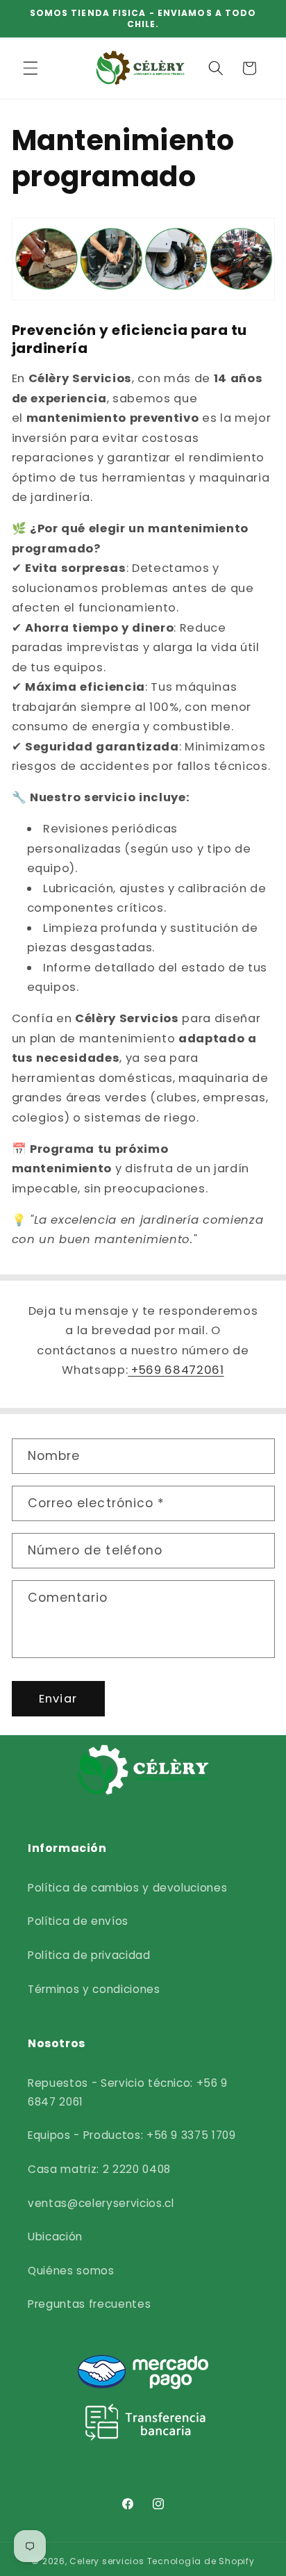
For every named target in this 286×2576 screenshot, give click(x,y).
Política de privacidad (89, 1955)
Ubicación (55, 2237)
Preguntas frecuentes (89, 2304)
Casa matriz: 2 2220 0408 (99, 2169)
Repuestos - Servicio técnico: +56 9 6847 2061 (128, 2092)
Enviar (58, 1699)
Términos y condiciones (94, 1989)
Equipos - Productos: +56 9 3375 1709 (132, 2135)
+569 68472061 (176, 1370)
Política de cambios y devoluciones (127, 1888)
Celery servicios (107, 2561)
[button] (31, 68)
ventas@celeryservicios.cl (101, 2203)
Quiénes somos (71, 2271)
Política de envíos (78, 1921)
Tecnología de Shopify (201, 2561)
